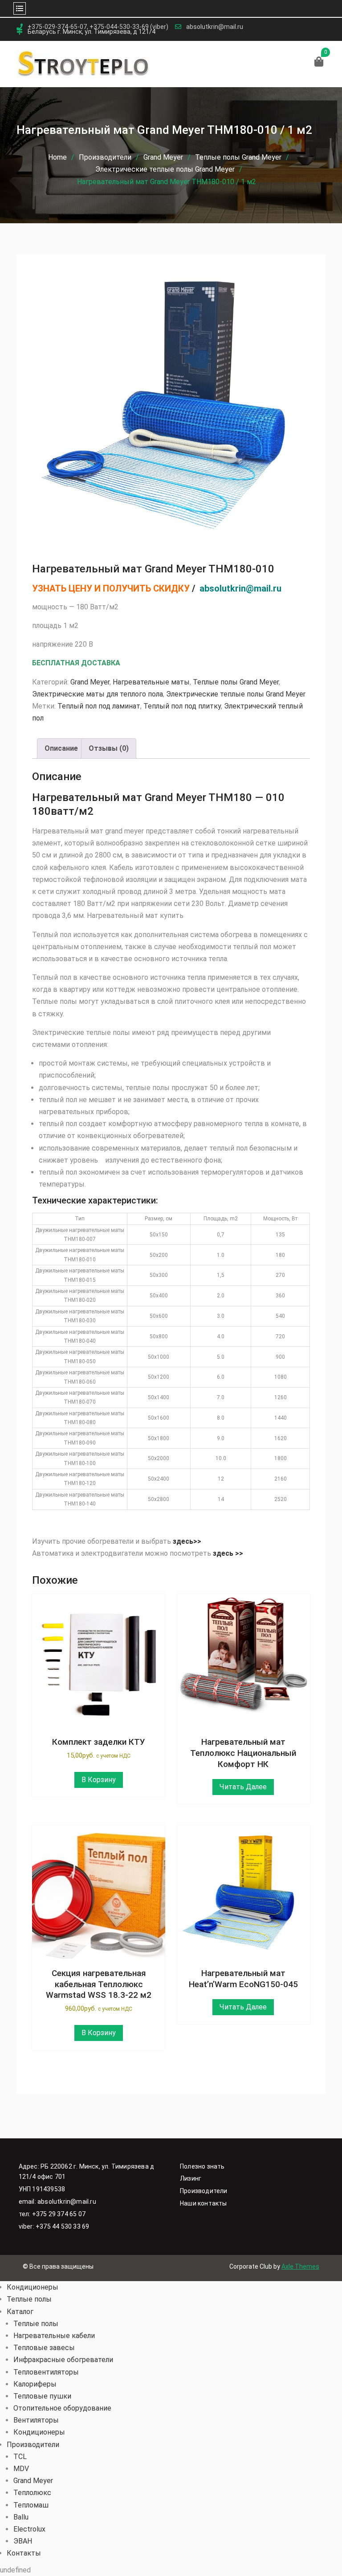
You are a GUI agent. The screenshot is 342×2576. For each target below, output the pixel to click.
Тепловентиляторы (46, 2372)
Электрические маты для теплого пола (98, 694)
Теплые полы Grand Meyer (238, 157)
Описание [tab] (61, 748)
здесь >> (229, 1553)
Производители (105, 157)
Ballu (21, 2517)
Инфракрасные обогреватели (63, 2360)
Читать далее (243, 1787)
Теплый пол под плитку (182, 706)
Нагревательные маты (151, 682)
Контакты (24, 2553)
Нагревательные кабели (54, 2336)
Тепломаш (31, 2505)
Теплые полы (29, 2299)
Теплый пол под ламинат (99, 706)
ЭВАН (23, 2541)
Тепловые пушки (42, 2396)
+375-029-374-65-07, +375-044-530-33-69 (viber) (98, 27)
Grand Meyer (163, 157)
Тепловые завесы (44, 2348)
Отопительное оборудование (62, 2408)
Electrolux (29, 2529)
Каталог (20, 2312)
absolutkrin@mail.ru (215, 27)
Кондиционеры (33, 2287)
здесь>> (187, 1541)
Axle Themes (300, 2266)
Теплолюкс (32, 2493)
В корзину (99, 1780)
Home (57, 157)
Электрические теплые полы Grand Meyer (165, 169)
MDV (21, 2469)
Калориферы (35, 2384)
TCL (20, 2457)
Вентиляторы (36, 2420)
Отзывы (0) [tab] (109, 748)
